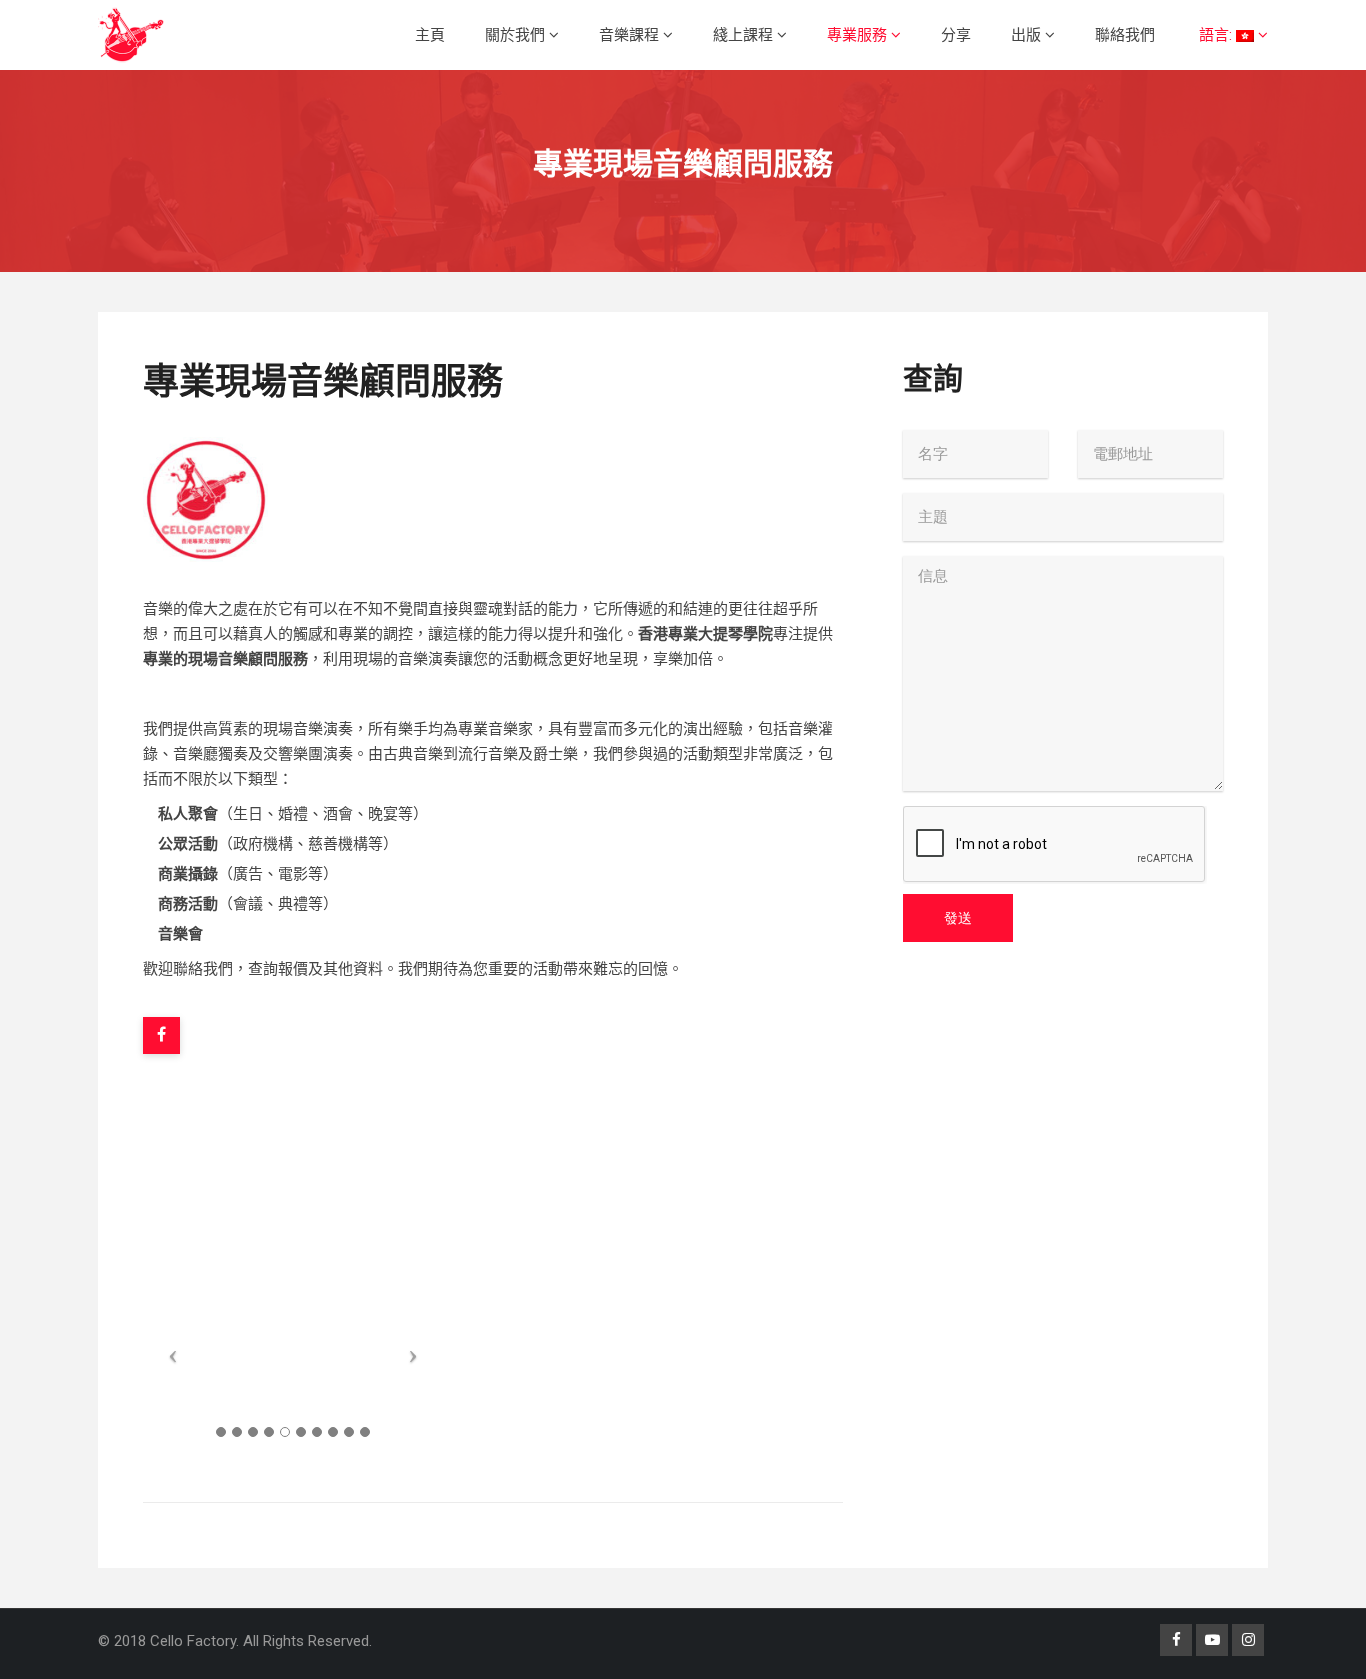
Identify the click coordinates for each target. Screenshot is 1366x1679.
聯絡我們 (1125, 35)
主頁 (430, 35)
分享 (956, 35)
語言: (1215, 35)
